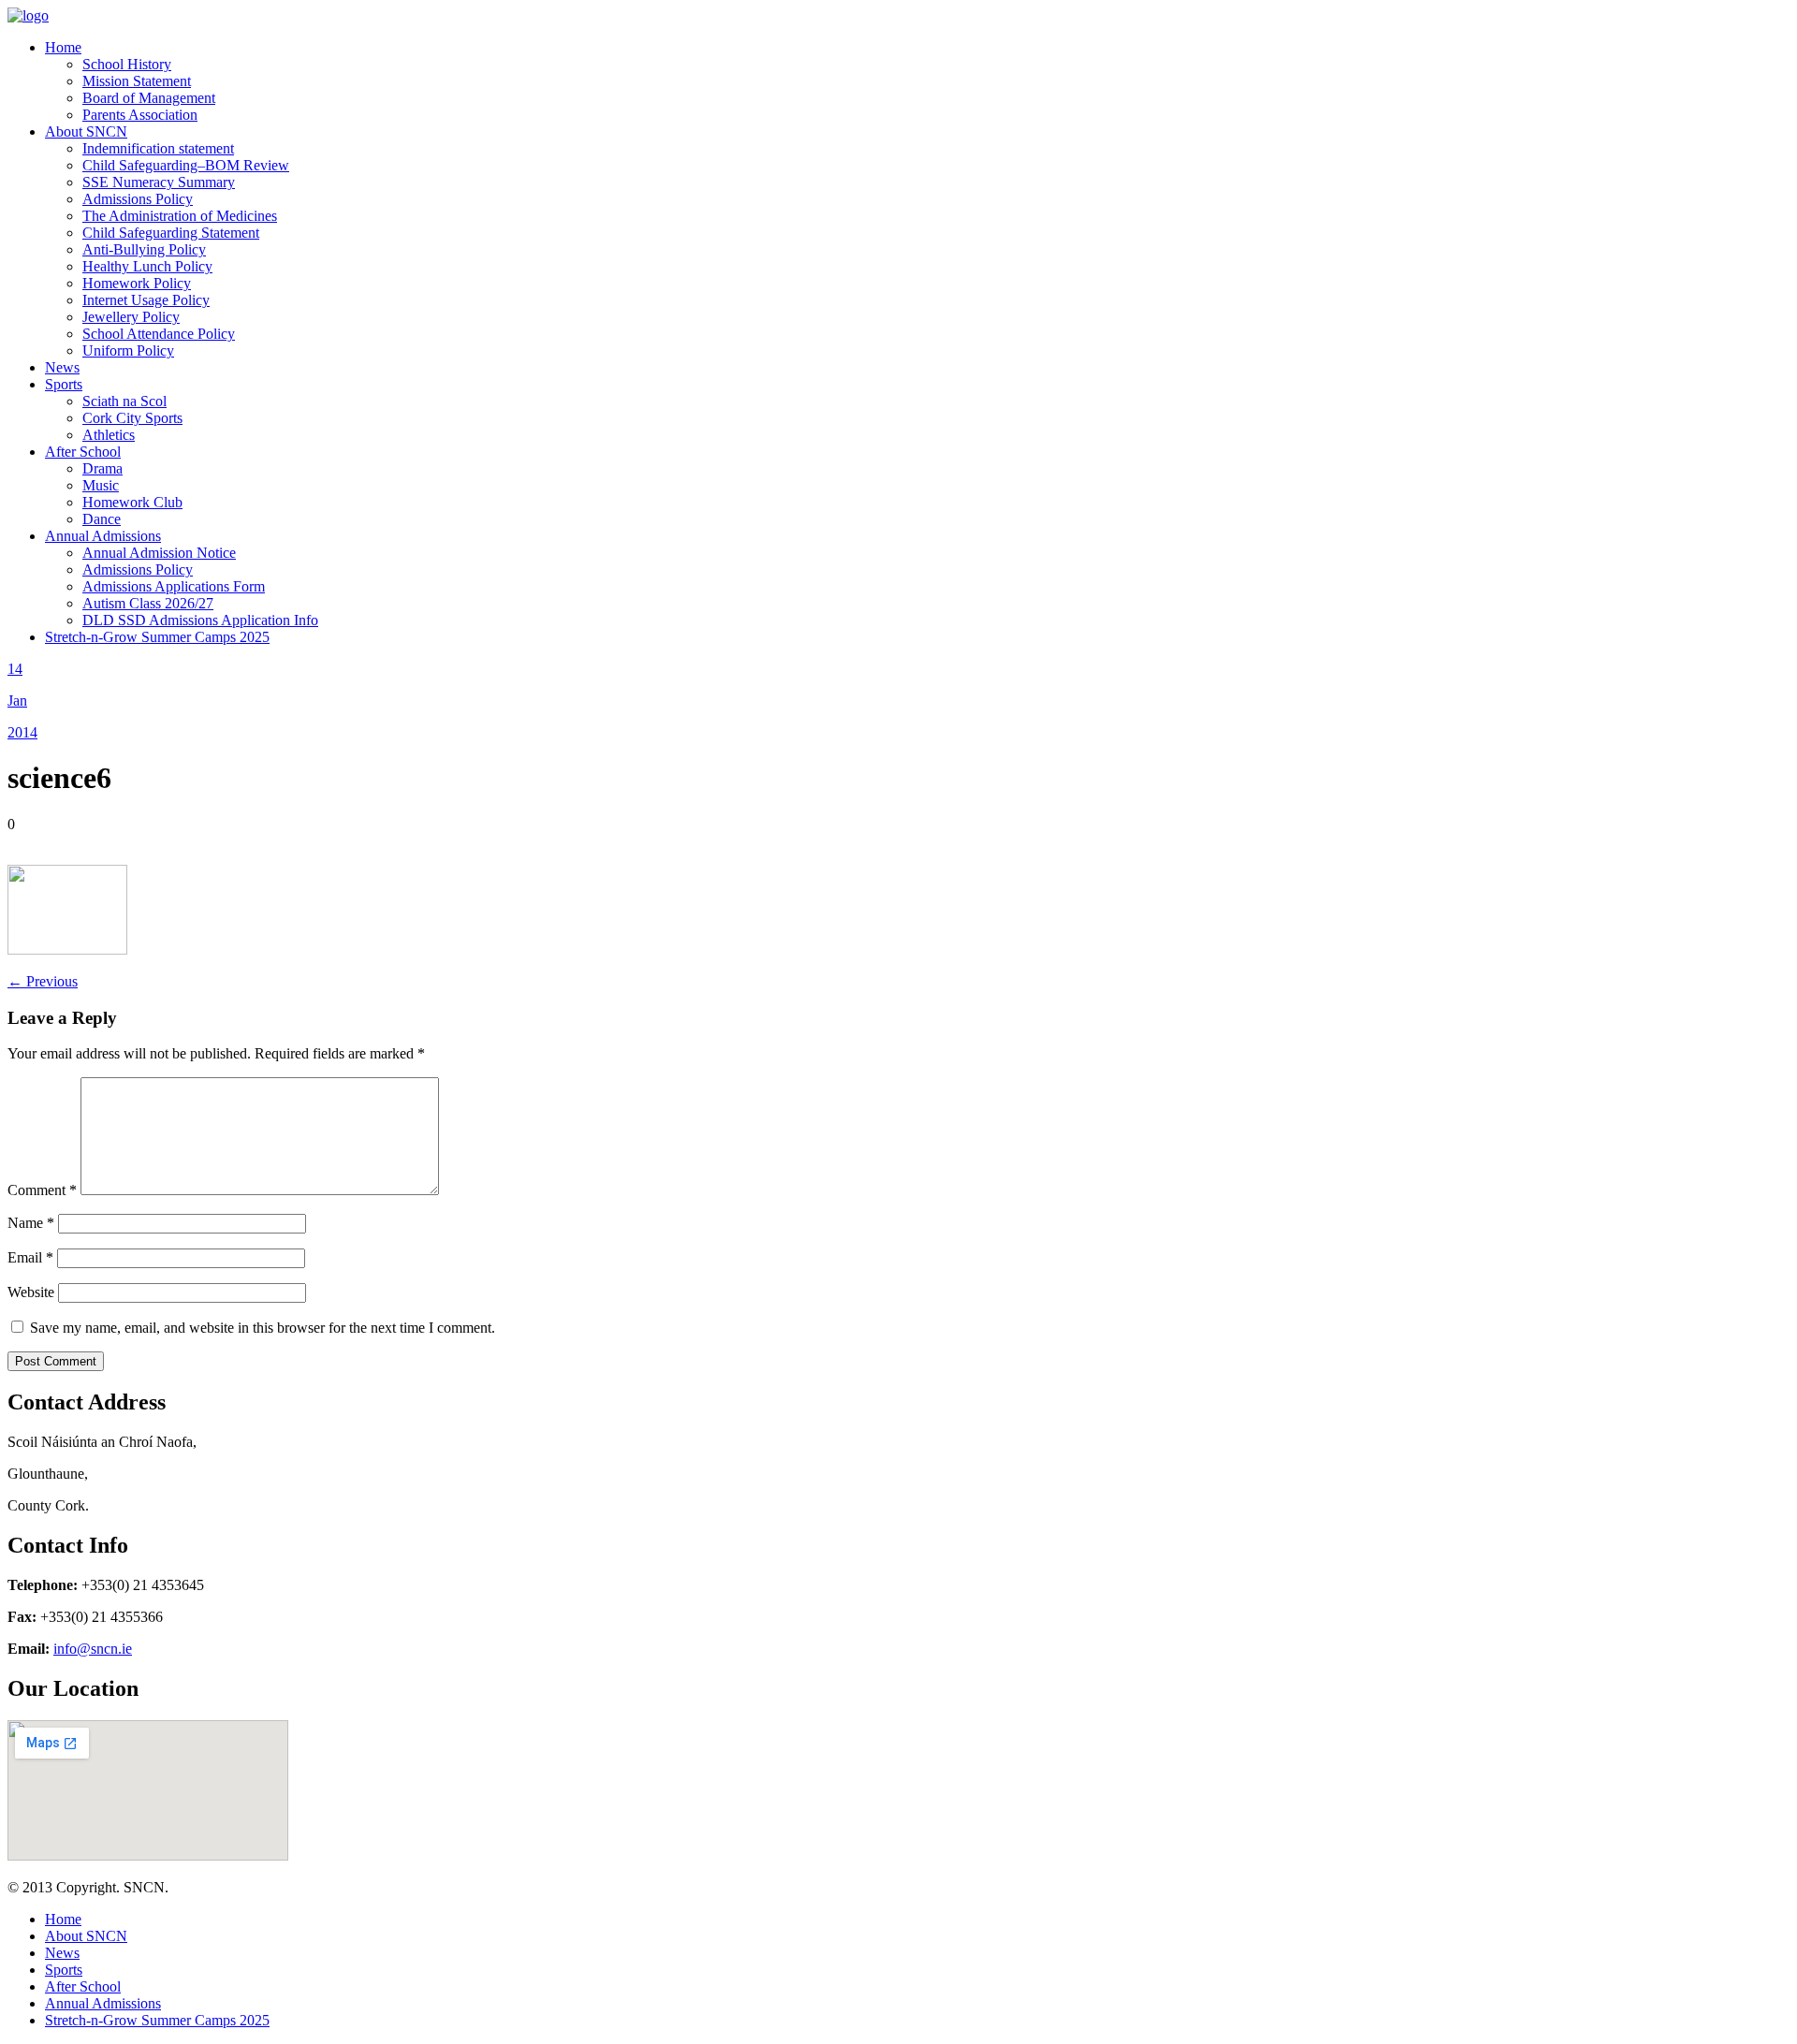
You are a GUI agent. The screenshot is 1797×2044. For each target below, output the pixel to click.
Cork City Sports (132, 418)
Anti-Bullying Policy (144, 249)
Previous (43, 981)
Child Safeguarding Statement (171, 233)
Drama (102, 468)
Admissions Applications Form (174, 586)
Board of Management (149, 98)
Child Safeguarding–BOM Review (186, 165)
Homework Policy (137, 283)
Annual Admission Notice (159, 553)
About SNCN (86, 131)
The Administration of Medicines (180, 216)
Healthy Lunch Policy (147, 266)
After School (83, 452)
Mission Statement (137, 81)
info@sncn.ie (93, 1649)
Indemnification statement (158, 148)
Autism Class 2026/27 (148, 603)
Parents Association (140, 115)
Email (30, 1257)
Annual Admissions (103, 536)
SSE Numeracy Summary (159, 182)
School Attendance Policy (159, 334)
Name (31, 1223)
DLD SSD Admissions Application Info (200, 620)
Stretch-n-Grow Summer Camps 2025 (157, 637)
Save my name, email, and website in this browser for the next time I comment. (263, 1328)
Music (101, 485)
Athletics (109, 435)
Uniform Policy (128, 350)
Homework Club (132, 502)
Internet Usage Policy (146, 300)
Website (31, 1292)
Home (63, 47)
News (62, 367)
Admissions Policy (138, 199)
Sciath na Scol (124, 401)
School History (127, 64)
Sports (64, 384)
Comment (42, 1190)
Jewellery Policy (131, 317)
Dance (102, 519)
